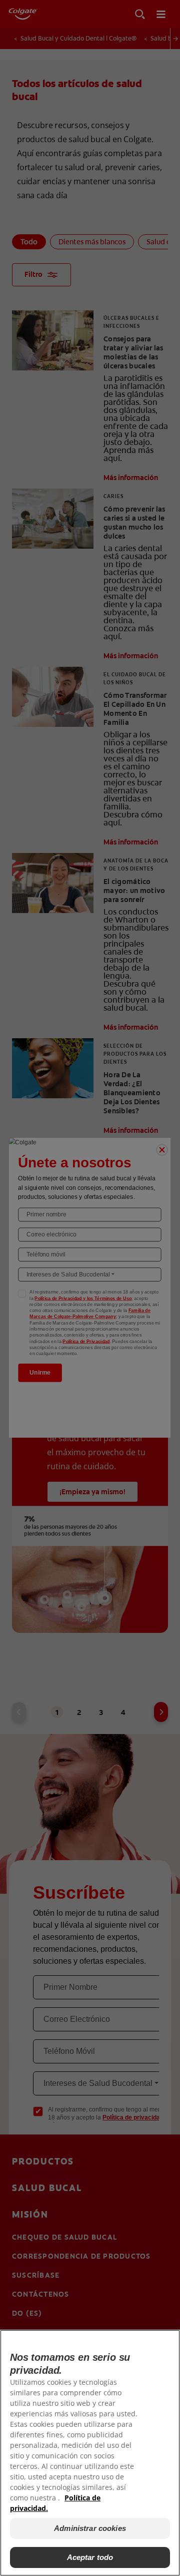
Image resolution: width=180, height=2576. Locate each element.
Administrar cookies (90, 2528)
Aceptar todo (90, 2557)
